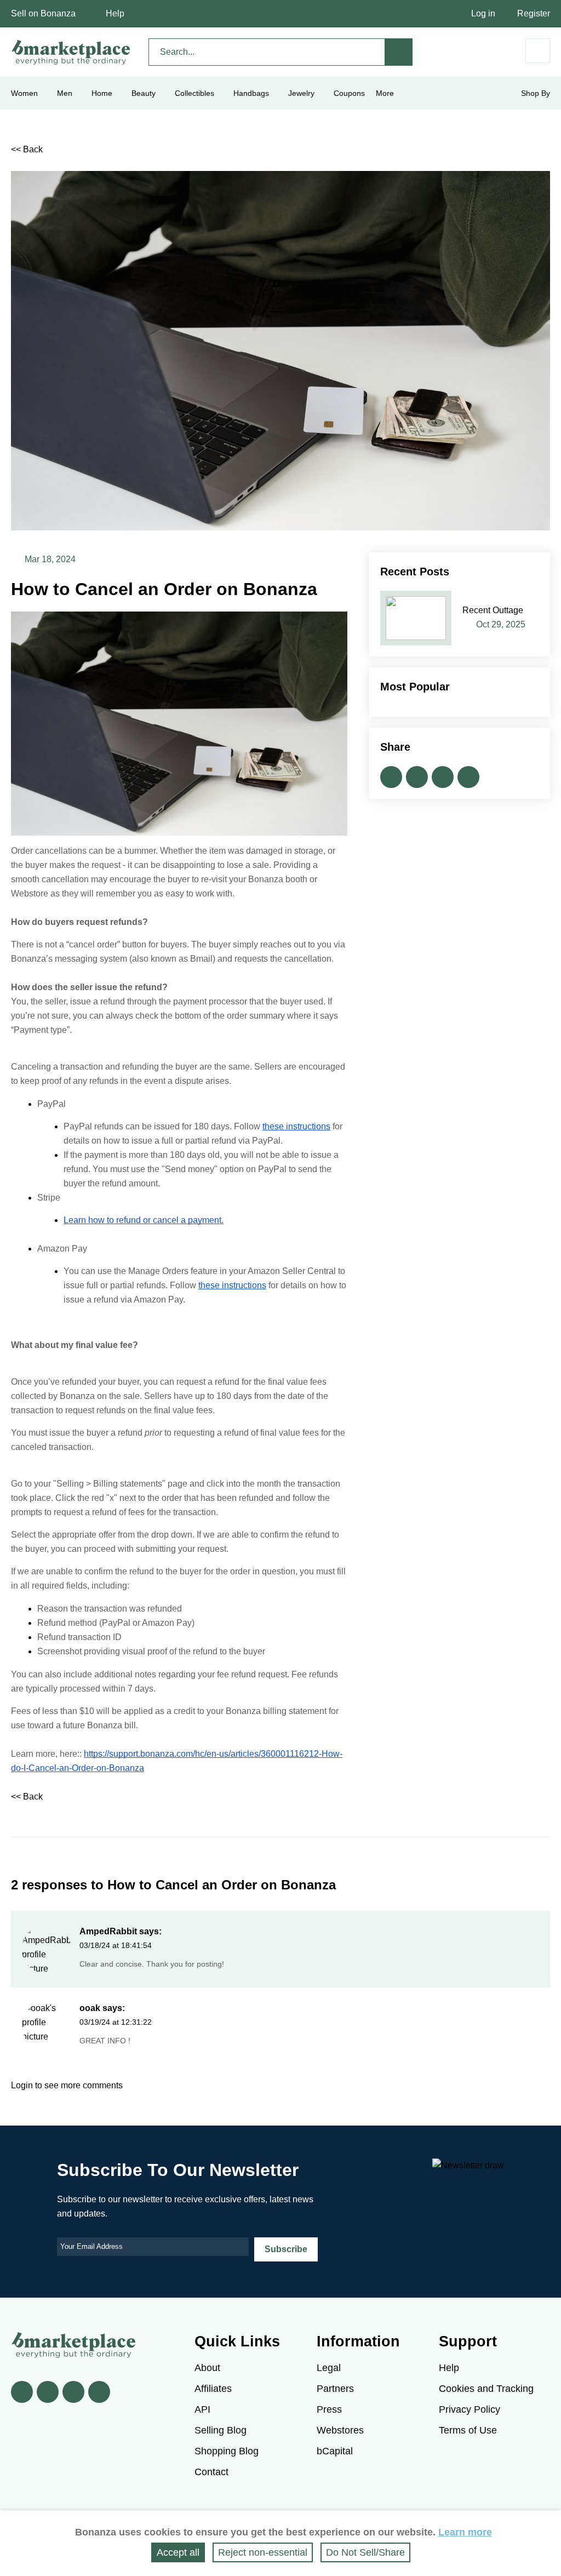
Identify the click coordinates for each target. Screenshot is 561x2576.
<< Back (27, 149)
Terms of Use (468, 2430)
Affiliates (213, 2389)
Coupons (349, 93)
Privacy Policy (470, 2409)
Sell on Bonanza (43, 13)
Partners (335, 2389)
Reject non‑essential (263, 2552)
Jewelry (301, 93)
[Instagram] (99, 2392)
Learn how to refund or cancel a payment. (144, 1220)
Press (329, 2409)
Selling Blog (221, 2430)
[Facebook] (22, 2392)
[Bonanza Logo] (71, 52)
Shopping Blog (227, 2451)
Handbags (251, 93)
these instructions (296, 1126)
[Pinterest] (73, 2392)
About (207, 2368)
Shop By (536, 93)
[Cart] (538, 51)
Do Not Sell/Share (365, 2552)
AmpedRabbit (108, 1931)
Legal (329, 2368)
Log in (483, 13)
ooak (90, 2008)
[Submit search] (399, 52)
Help (115, 13)
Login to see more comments (67, 2085)
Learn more (465, 2532)
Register (534, 13)
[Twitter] (48, 2392)
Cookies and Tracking (486, 2389)
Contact (211, 2472)
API (202, 2409)
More (385, 93)
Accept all (178, 2552)
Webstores (340, 2430)
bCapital (335, 2451)
